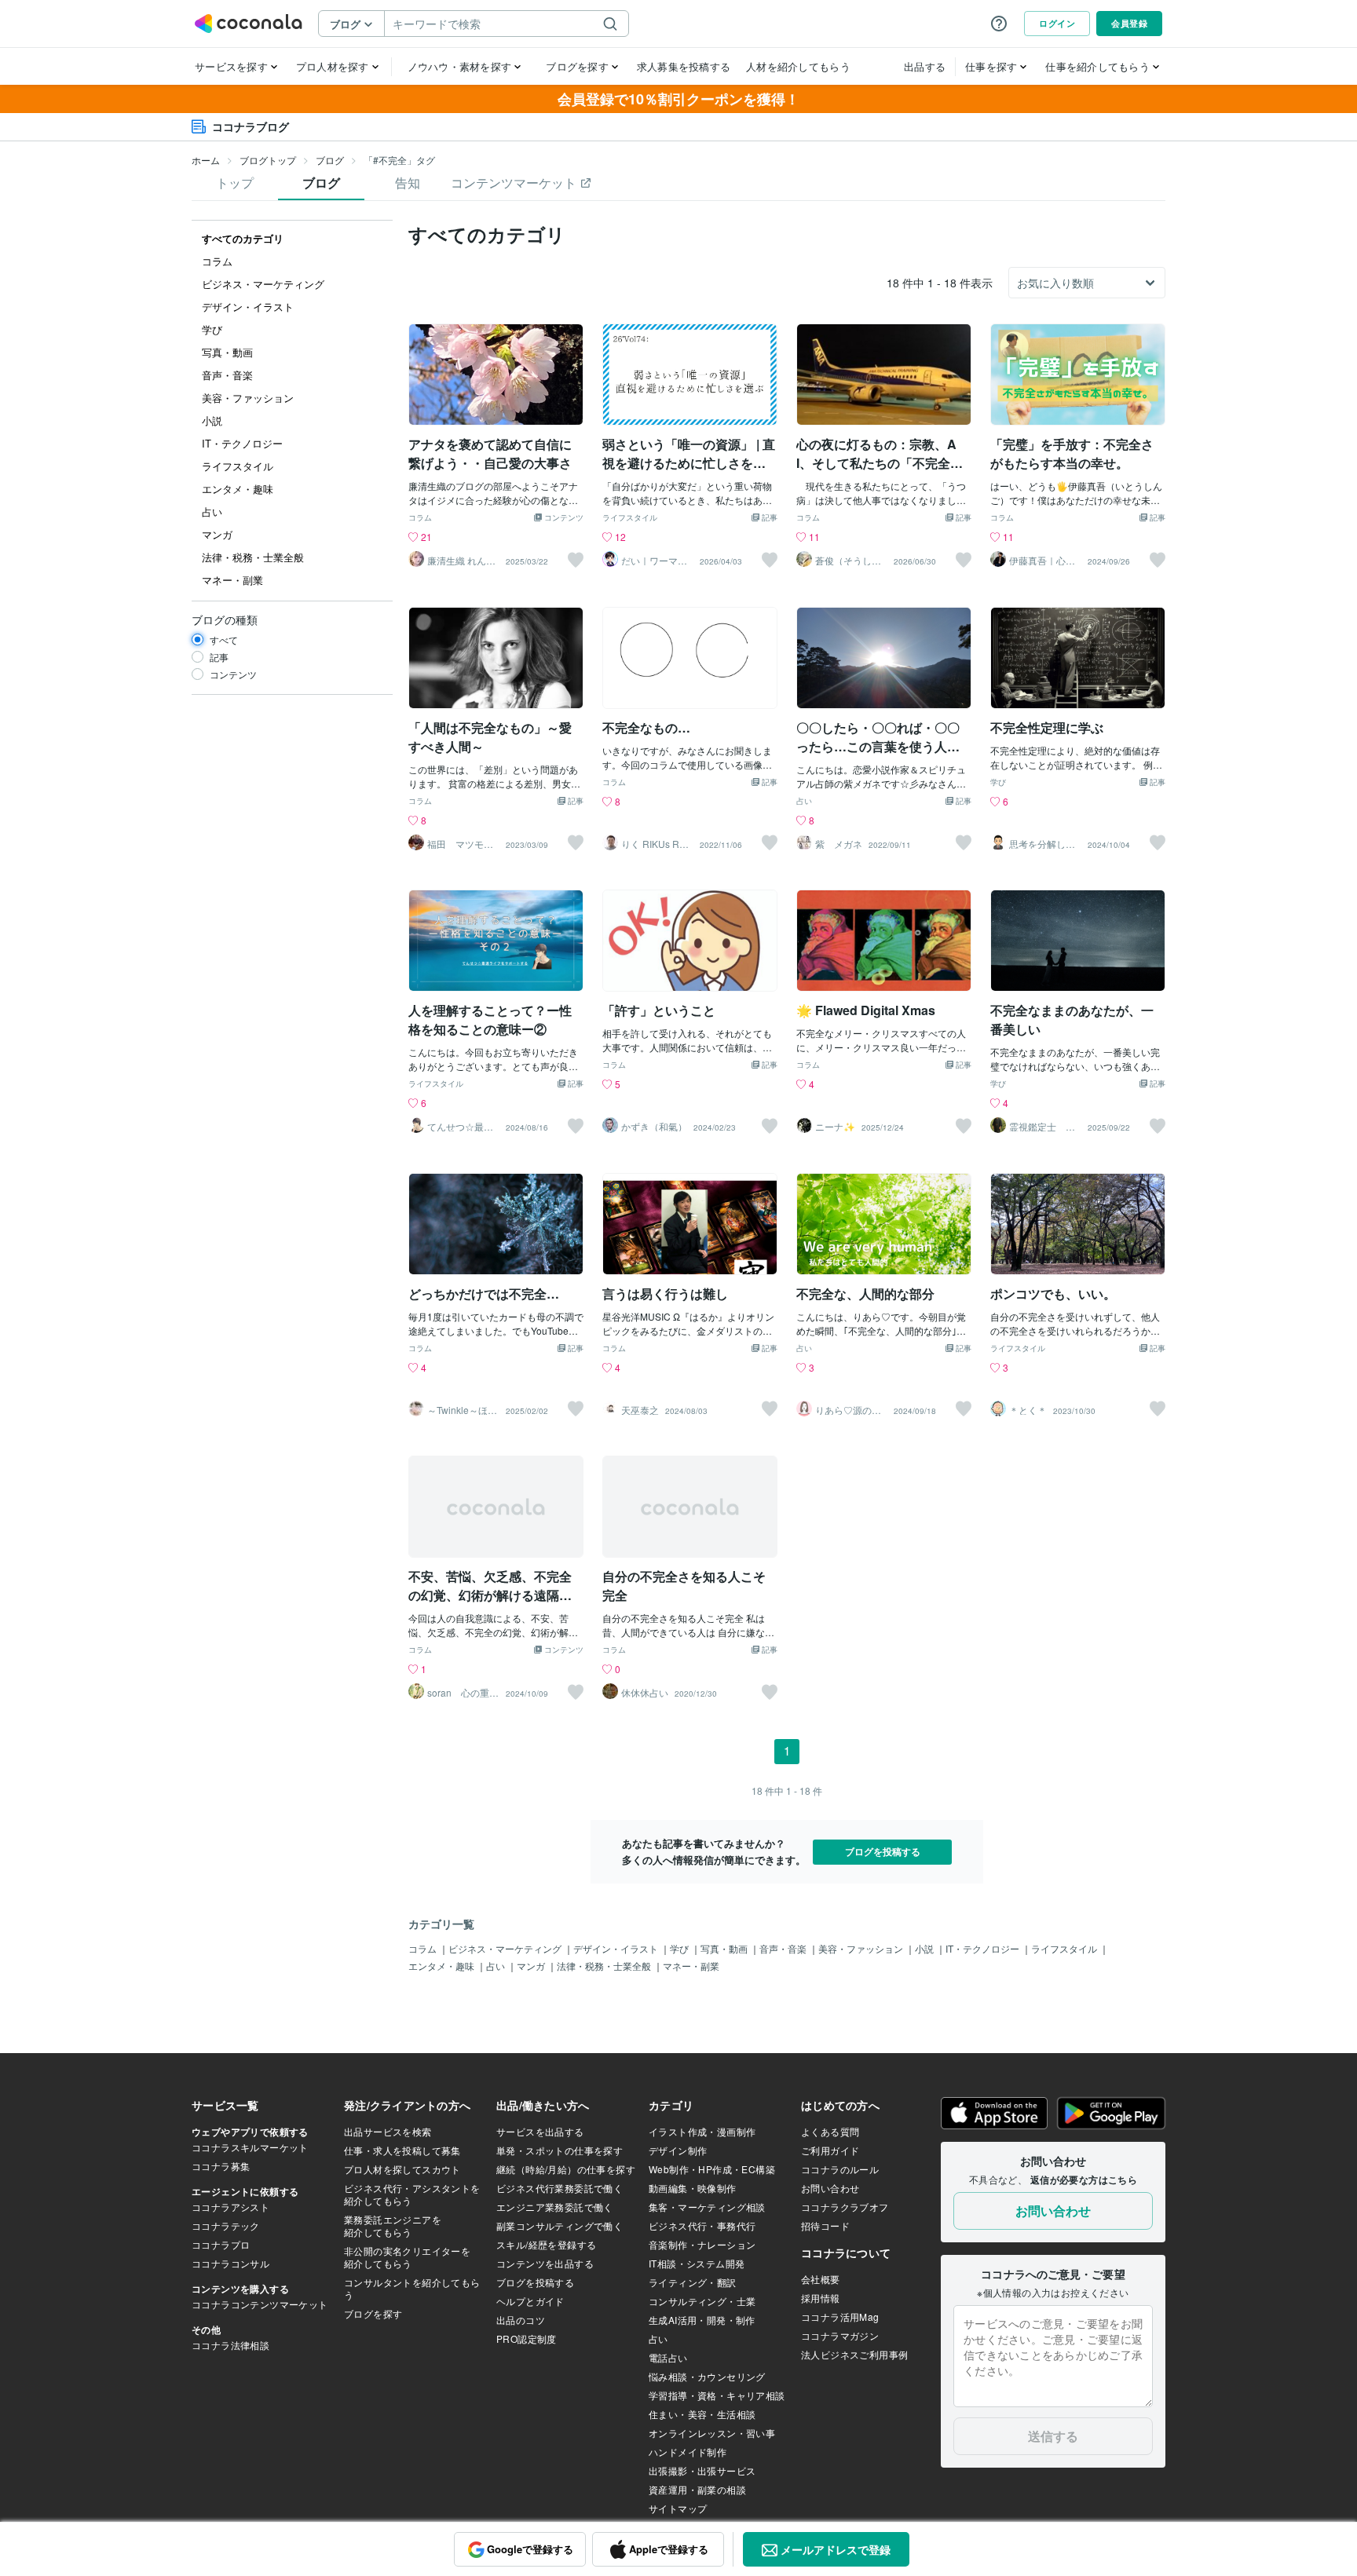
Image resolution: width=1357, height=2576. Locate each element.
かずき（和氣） (654, 1127)
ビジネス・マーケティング (506, 1948)
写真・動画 (725, 1948)
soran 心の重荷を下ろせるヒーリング (463, 1693)
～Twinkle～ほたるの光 (462, 1410)
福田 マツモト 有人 (463, 844)
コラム (420, 518)
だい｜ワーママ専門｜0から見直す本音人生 (657, 561)
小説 (925, 1948)
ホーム (206, 160)
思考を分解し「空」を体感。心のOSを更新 (1042, 844)
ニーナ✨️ (835, 1127)
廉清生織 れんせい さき (461, 561)
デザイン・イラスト (617, 1948)
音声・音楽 (784, 1948)
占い (804, 802)
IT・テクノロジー (984, 1948)
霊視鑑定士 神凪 (1042, 1127)
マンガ (532, 1966)
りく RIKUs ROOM (657, 844)
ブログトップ (268, 160)
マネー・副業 (691, 1966)
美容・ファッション (862, 1948)
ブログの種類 (225, 619)
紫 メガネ (839, 844)
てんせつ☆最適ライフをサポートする (460, 1127)
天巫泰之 (640, 1410)
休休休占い (645, 1693)
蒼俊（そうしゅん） (848, 561)
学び (998, 783)
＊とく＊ (1028, 1410)
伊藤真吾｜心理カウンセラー (1042, 561)
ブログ (330, 160)
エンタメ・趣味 (443, 1966)
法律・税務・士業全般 (605, 1966)
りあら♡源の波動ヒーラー (848, 1410)
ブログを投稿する (883, 1851)
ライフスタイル (630, 518)
